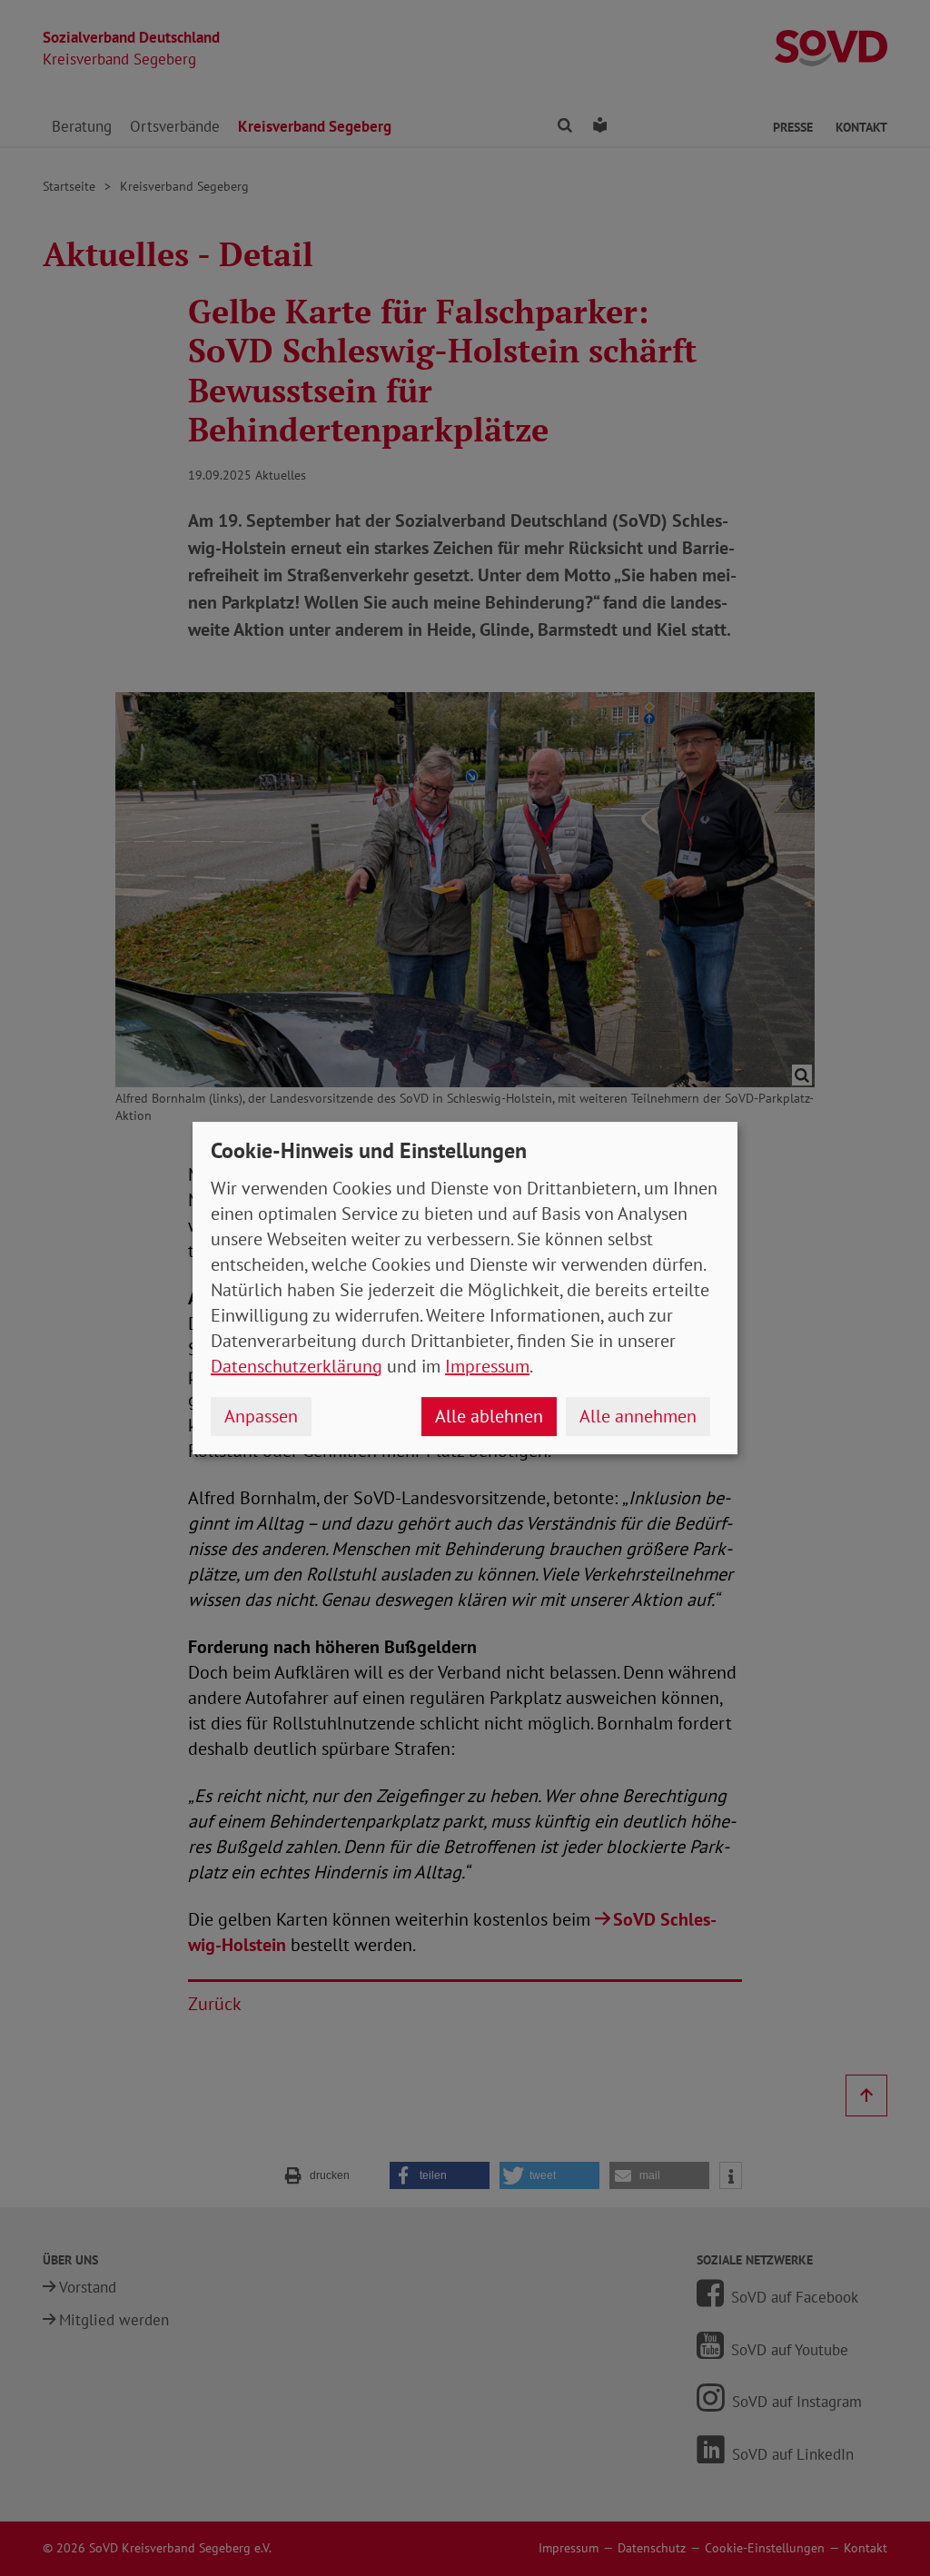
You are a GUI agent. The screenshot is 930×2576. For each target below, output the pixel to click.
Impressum (487, 1366)
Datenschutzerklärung (297, 1366)
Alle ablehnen (489, 1416)
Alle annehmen (638, 1416)
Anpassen (261, 1416)
